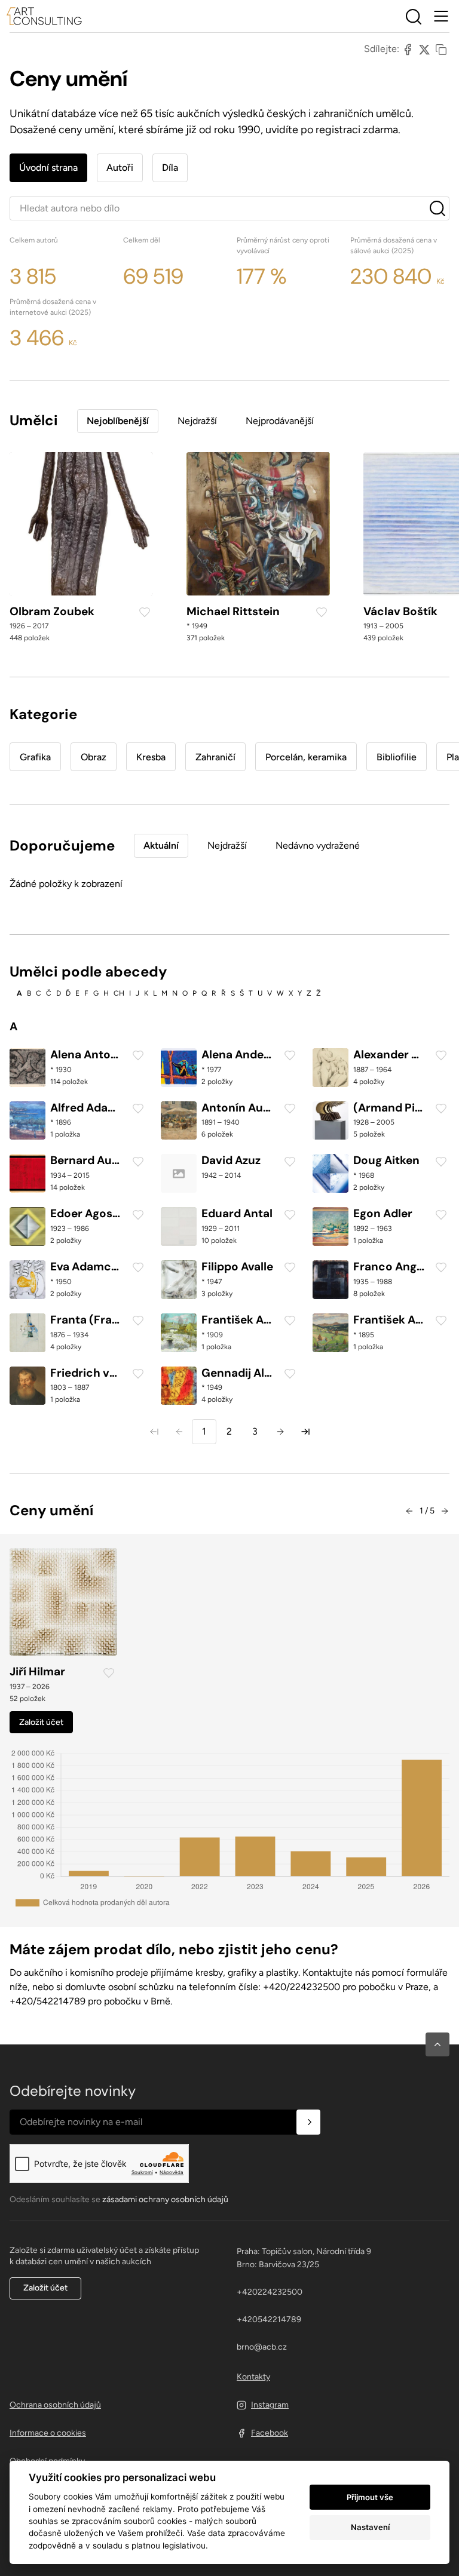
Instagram (270, 2405)
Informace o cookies (48, 2433)
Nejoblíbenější (118, 421)
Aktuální (161, 845)
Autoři (120, 168)
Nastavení (370, 2527)
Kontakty (253, 2377)
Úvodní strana (48, 168)
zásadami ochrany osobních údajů (165, 2199)
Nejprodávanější (280, 421)
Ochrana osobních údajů (55, 2405)
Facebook (270, 2433)
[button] (437, 2044)
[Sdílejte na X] (424, 49)
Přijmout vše (370, 2497)
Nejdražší (197, 421)
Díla (170, 168)
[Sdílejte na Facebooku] (408, 49)
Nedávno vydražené (318, 845)
